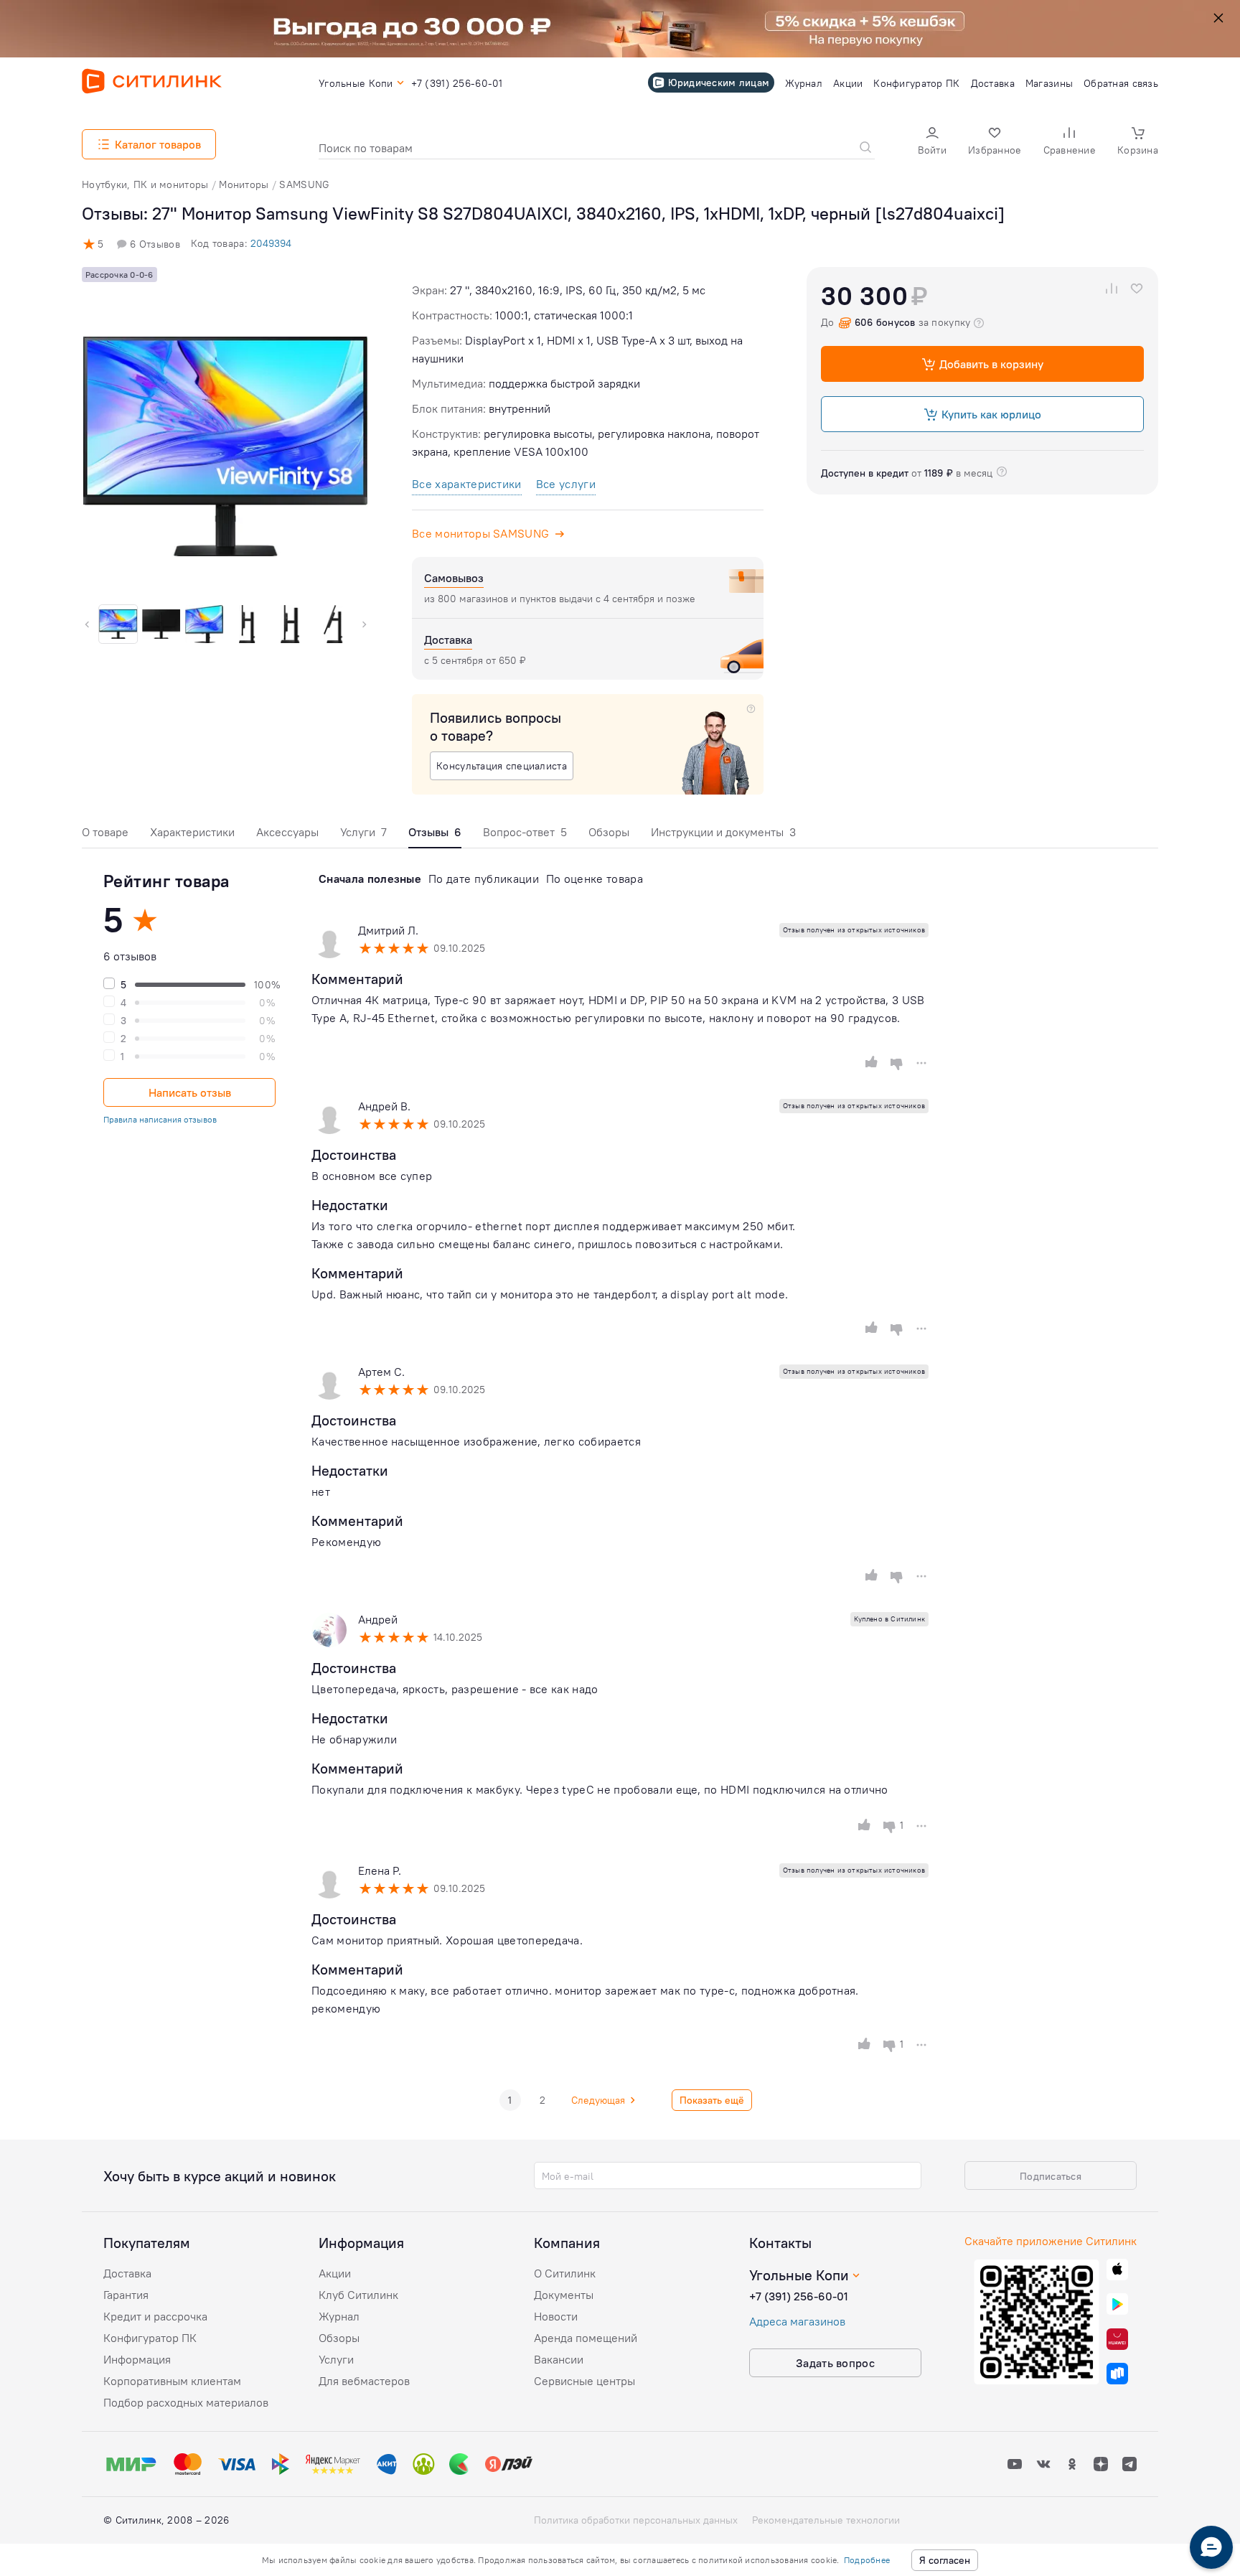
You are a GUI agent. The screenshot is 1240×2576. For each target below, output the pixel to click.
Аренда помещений (586, 2338)
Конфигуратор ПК (150, 2338)
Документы (564, 2295)
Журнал (339, 2316)
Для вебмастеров (364, 2381)
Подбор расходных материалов (186, 2402)
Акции (335, 2273)
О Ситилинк (565, 2273)
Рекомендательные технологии (826, 2520)
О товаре (105, 832)
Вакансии (559, 2359)
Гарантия (126, 2295)
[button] (932, 142)
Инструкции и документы (723, 832)
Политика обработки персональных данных (636, 2520)
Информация (137, 2359)
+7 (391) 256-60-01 (799, 2296)
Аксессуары (287, 832)
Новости (556, 2316)
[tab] (105, 836)
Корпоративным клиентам (172, 2381)
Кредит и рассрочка (155, 2316)
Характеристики (192, 832)
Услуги (363, 832)
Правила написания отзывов (160, 1119)
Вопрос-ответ (525, 832)
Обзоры (609, 832)
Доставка (127, 2273)
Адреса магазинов (797, 2321)
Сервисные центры (584, 2381)
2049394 (271, 243)
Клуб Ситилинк (358, 2295)
